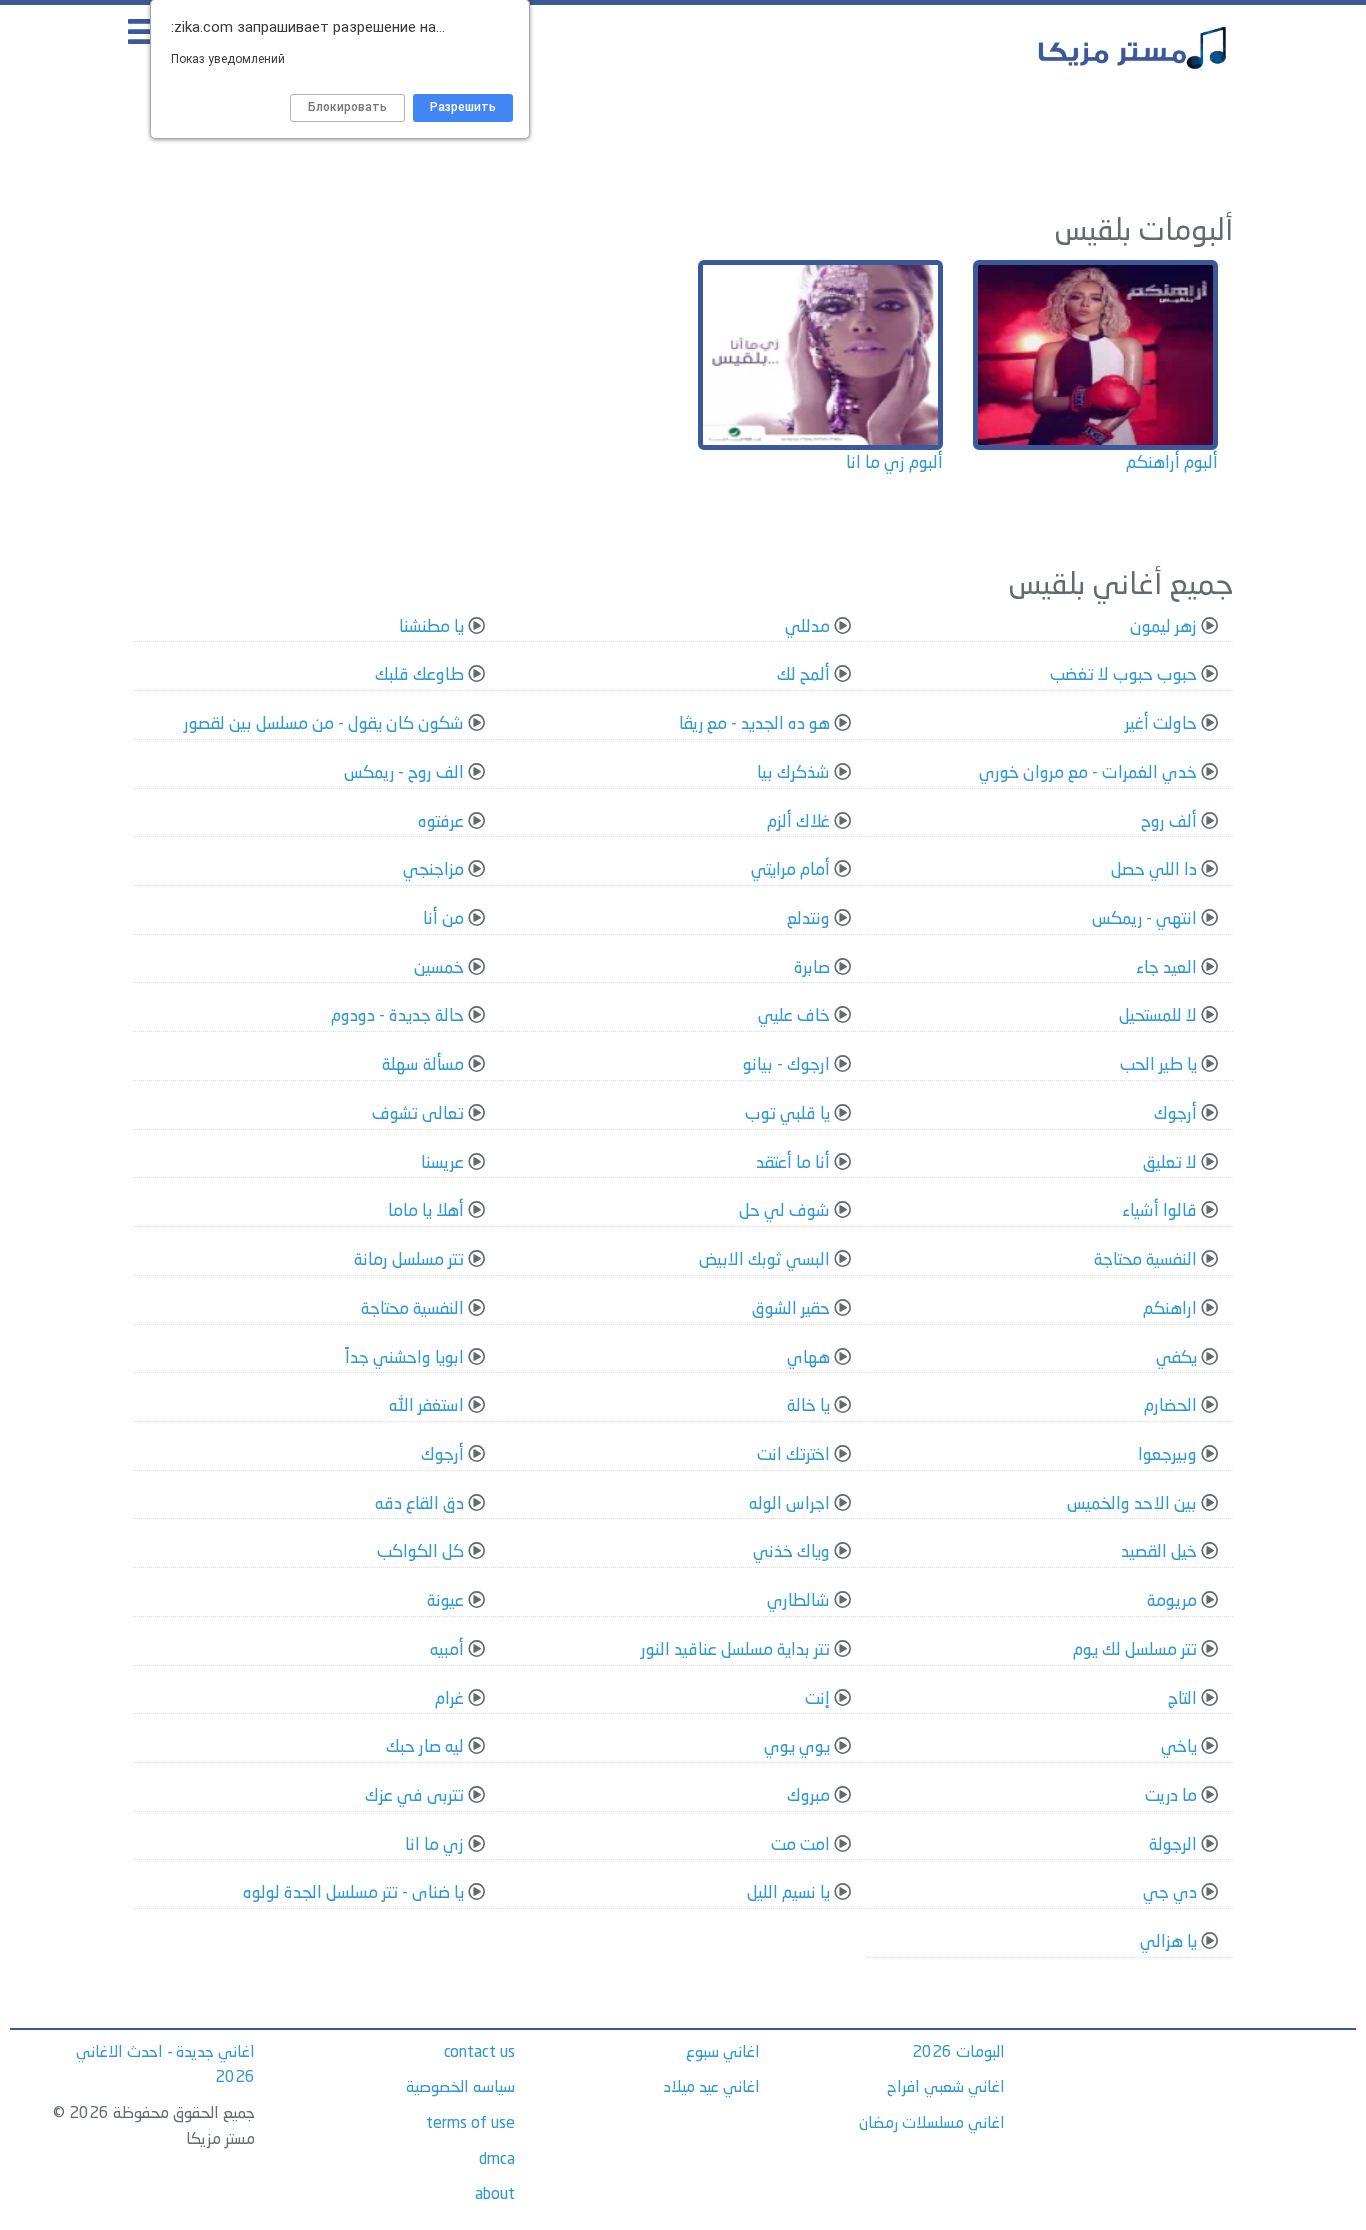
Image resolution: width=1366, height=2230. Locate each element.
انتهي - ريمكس (1144, 919)
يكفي (1176, 1358)
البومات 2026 (958, 2053)
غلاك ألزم (798, 822)
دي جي (1170, 1893)
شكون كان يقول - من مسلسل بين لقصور (324, 724)
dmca (497, 2160)
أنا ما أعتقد (793, 1163)
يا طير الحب (1158, 1065)
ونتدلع (808, 919)
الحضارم (1170, 1406)
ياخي (1179, 1747)
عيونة (445, 1601)
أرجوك (1175, 1114)
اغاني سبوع (723, 2053)
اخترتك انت (793, 1455)
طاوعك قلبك (419, 675)
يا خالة (808, 1406)
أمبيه (447, 1650)
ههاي (808, 1358)
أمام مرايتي (790, 870)
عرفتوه (441, 822)
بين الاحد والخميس (1132, 1504)
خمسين (439, 968)
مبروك (808, 1796)
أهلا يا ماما (426, 1211)
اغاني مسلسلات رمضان (932, 2124)
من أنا (443, 919)
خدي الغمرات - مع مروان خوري (1088, 773)
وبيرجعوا (1167, 1455)
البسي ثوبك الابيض (764, 1260)
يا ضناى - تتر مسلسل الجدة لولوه (353, 1893)
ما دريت (1171, 1796)
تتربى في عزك (414, 1796)
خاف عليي (794, 1016)
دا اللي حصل (1154, 870)
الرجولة (1173, 1845)
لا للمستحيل (1158, 1016)
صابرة (812, 968)
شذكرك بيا (793, 773)
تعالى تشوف (418, 1114)
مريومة (1172, 1601)
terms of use (470, 2124)
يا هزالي (1168, 1942)
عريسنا (442, 1163)
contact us (479, 2053)
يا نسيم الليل (788, 1893)
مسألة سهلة (423, 1065)
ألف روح (1169, 822)
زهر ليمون (1163, 627)
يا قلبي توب (787, 1114)
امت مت (800, 1845)
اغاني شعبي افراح (946, 2088)
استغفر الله (426, 1406)
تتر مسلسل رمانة (409, 1260)
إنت (817, 1699)
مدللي (807, 627)
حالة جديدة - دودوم (397, 1016)
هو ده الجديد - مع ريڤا (754, 724)
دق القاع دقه (419, 1504)
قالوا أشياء (1159, 1211)
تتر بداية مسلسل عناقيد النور (735, 1650)
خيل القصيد (1159, 1552)
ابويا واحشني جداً (404, 1358)
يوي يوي (797, 1747)
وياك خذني (791, 1552)
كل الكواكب (420, 1552)
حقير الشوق (791, 1309)
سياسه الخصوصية (460, 2088)
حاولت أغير (1161, 724)
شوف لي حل (784, 1211)
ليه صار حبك (425, 1747)
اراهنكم (1170, 1309)
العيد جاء (1166, 968)
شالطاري (798, 1601)
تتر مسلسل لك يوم (1135, 1650)
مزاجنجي (433, 870)
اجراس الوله (789, 1504)
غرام (449, 1699)
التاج (1182, 1699)
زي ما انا (434, 1845)
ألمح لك (803, 675)
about (495, 2195)
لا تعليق (1170, 1163)
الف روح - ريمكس (404, 773)
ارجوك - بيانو (786, 1065)
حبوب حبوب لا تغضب (1123, 675)
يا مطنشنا (431, 627)
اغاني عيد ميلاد (712, 2088)
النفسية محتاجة (1145, 1260)
